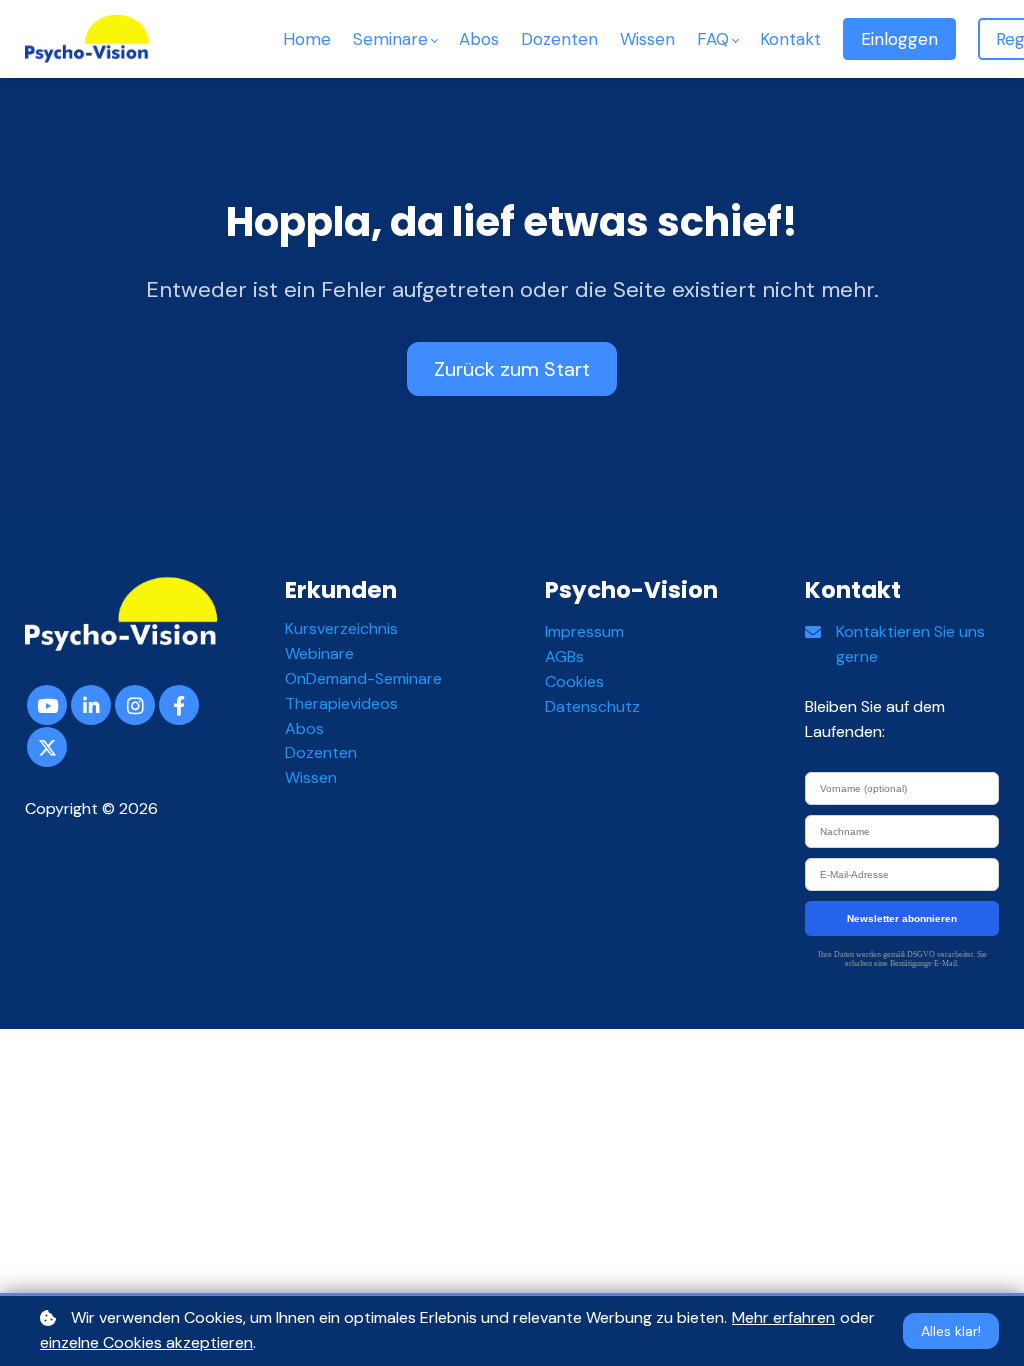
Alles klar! (951, 1331)
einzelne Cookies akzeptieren (146, 1342)
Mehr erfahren (783, 1317)
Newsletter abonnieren (902, 918)
